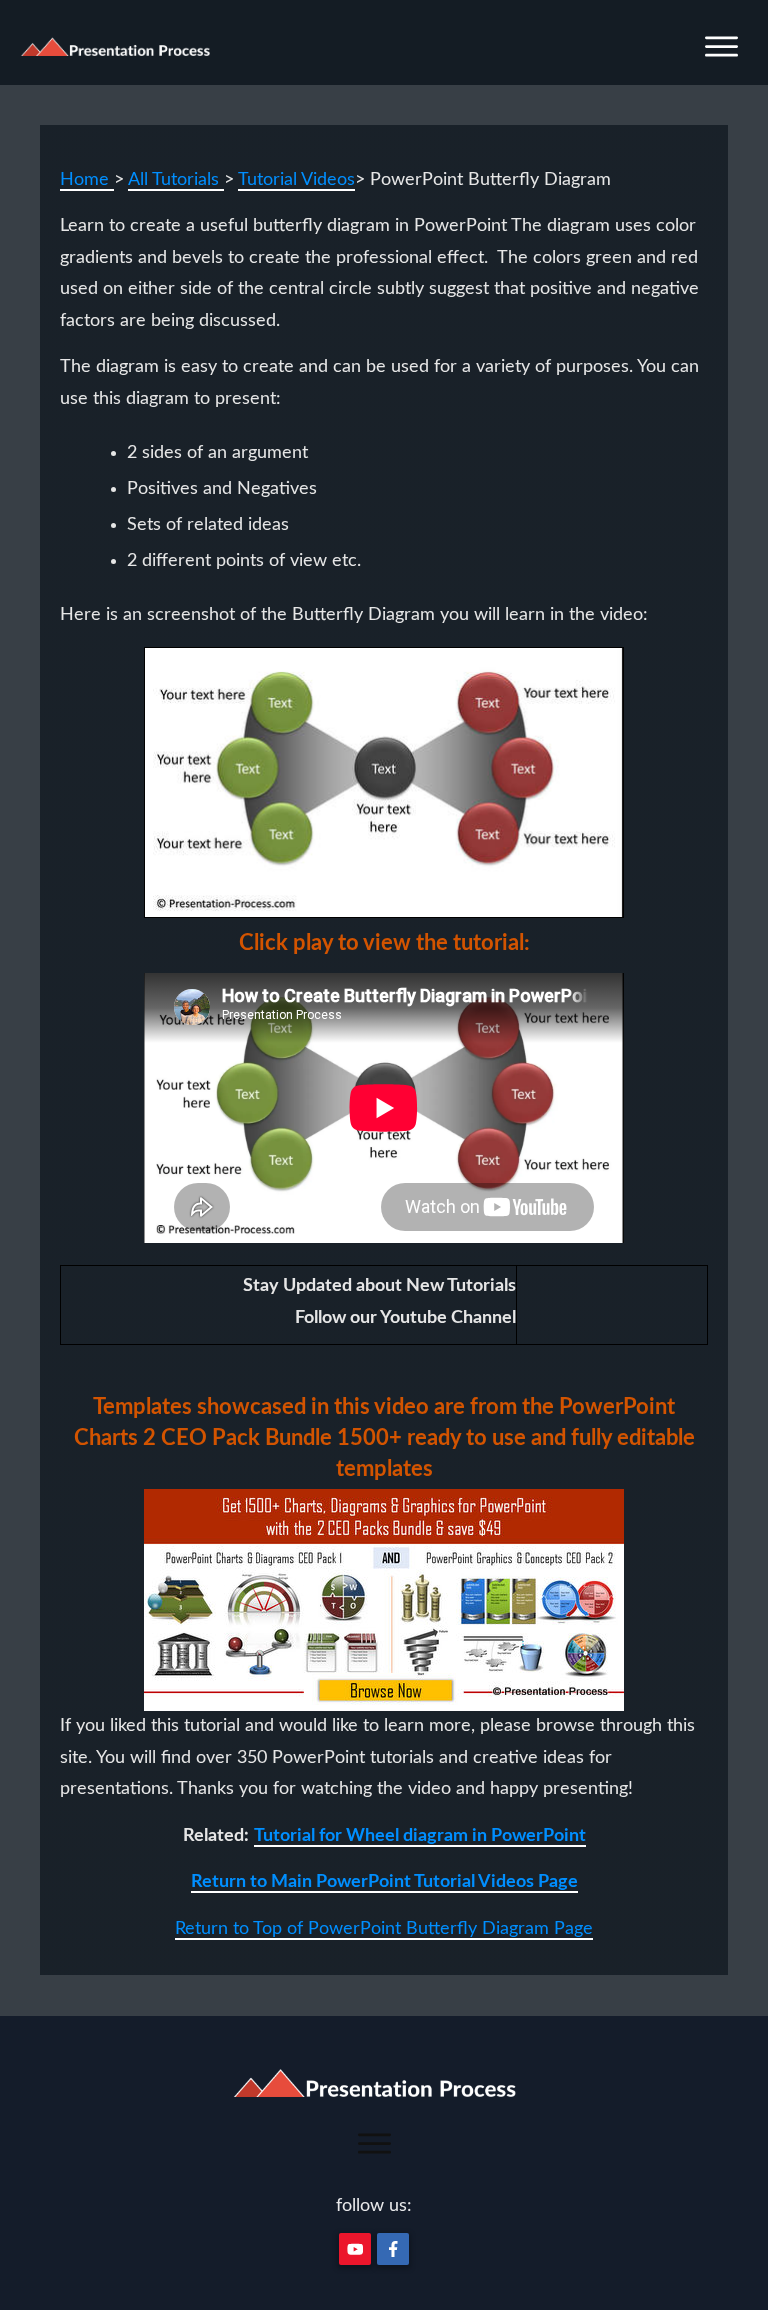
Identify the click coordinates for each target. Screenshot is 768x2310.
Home (87, 180)
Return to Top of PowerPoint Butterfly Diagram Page (384, 1929)
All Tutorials (176, 180)
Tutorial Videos (296, 180)
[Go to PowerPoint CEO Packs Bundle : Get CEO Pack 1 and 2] (384, 1600)
